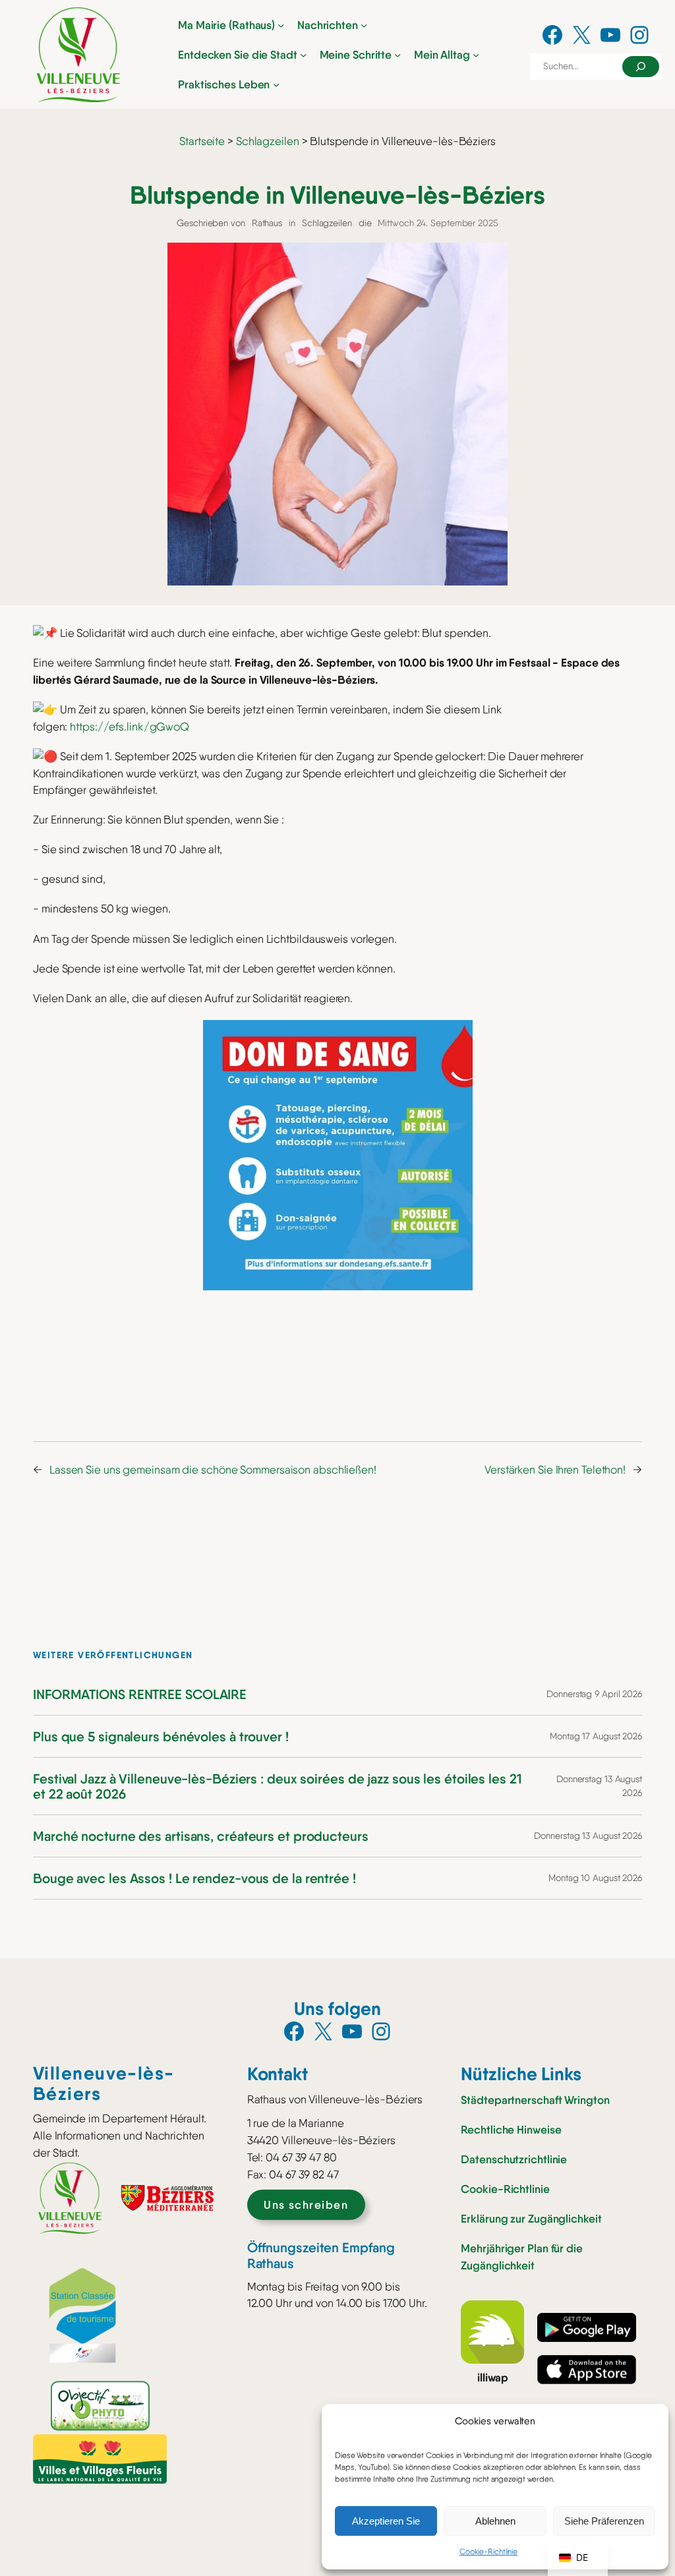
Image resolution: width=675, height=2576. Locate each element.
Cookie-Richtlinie (488, 2552)
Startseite (202, 141)
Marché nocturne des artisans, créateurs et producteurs (201, 1836)
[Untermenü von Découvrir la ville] (303, 54)
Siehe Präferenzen (604, 2521)
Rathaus (267, 223)
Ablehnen (495, 2521)
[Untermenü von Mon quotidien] (476, 54)
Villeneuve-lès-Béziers (104, 2083)
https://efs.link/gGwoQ (130, 727)
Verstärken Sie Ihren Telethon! (555, 1470)
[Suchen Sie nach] (641, 67)
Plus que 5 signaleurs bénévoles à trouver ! (161, 1736)
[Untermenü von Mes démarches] (397, 54)
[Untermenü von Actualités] (364, 24)
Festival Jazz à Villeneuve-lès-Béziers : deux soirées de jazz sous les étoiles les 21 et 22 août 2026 (278, 1786)
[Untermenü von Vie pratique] (276, 84)
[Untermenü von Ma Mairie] (281, 24)
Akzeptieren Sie (386, 2521)
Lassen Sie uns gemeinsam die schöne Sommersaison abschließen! (213, 1470)
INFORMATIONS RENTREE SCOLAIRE (140, 1694)
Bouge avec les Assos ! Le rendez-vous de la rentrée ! (194, 1878)
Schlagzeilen (268, 141)
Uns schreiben (306, 2204)
